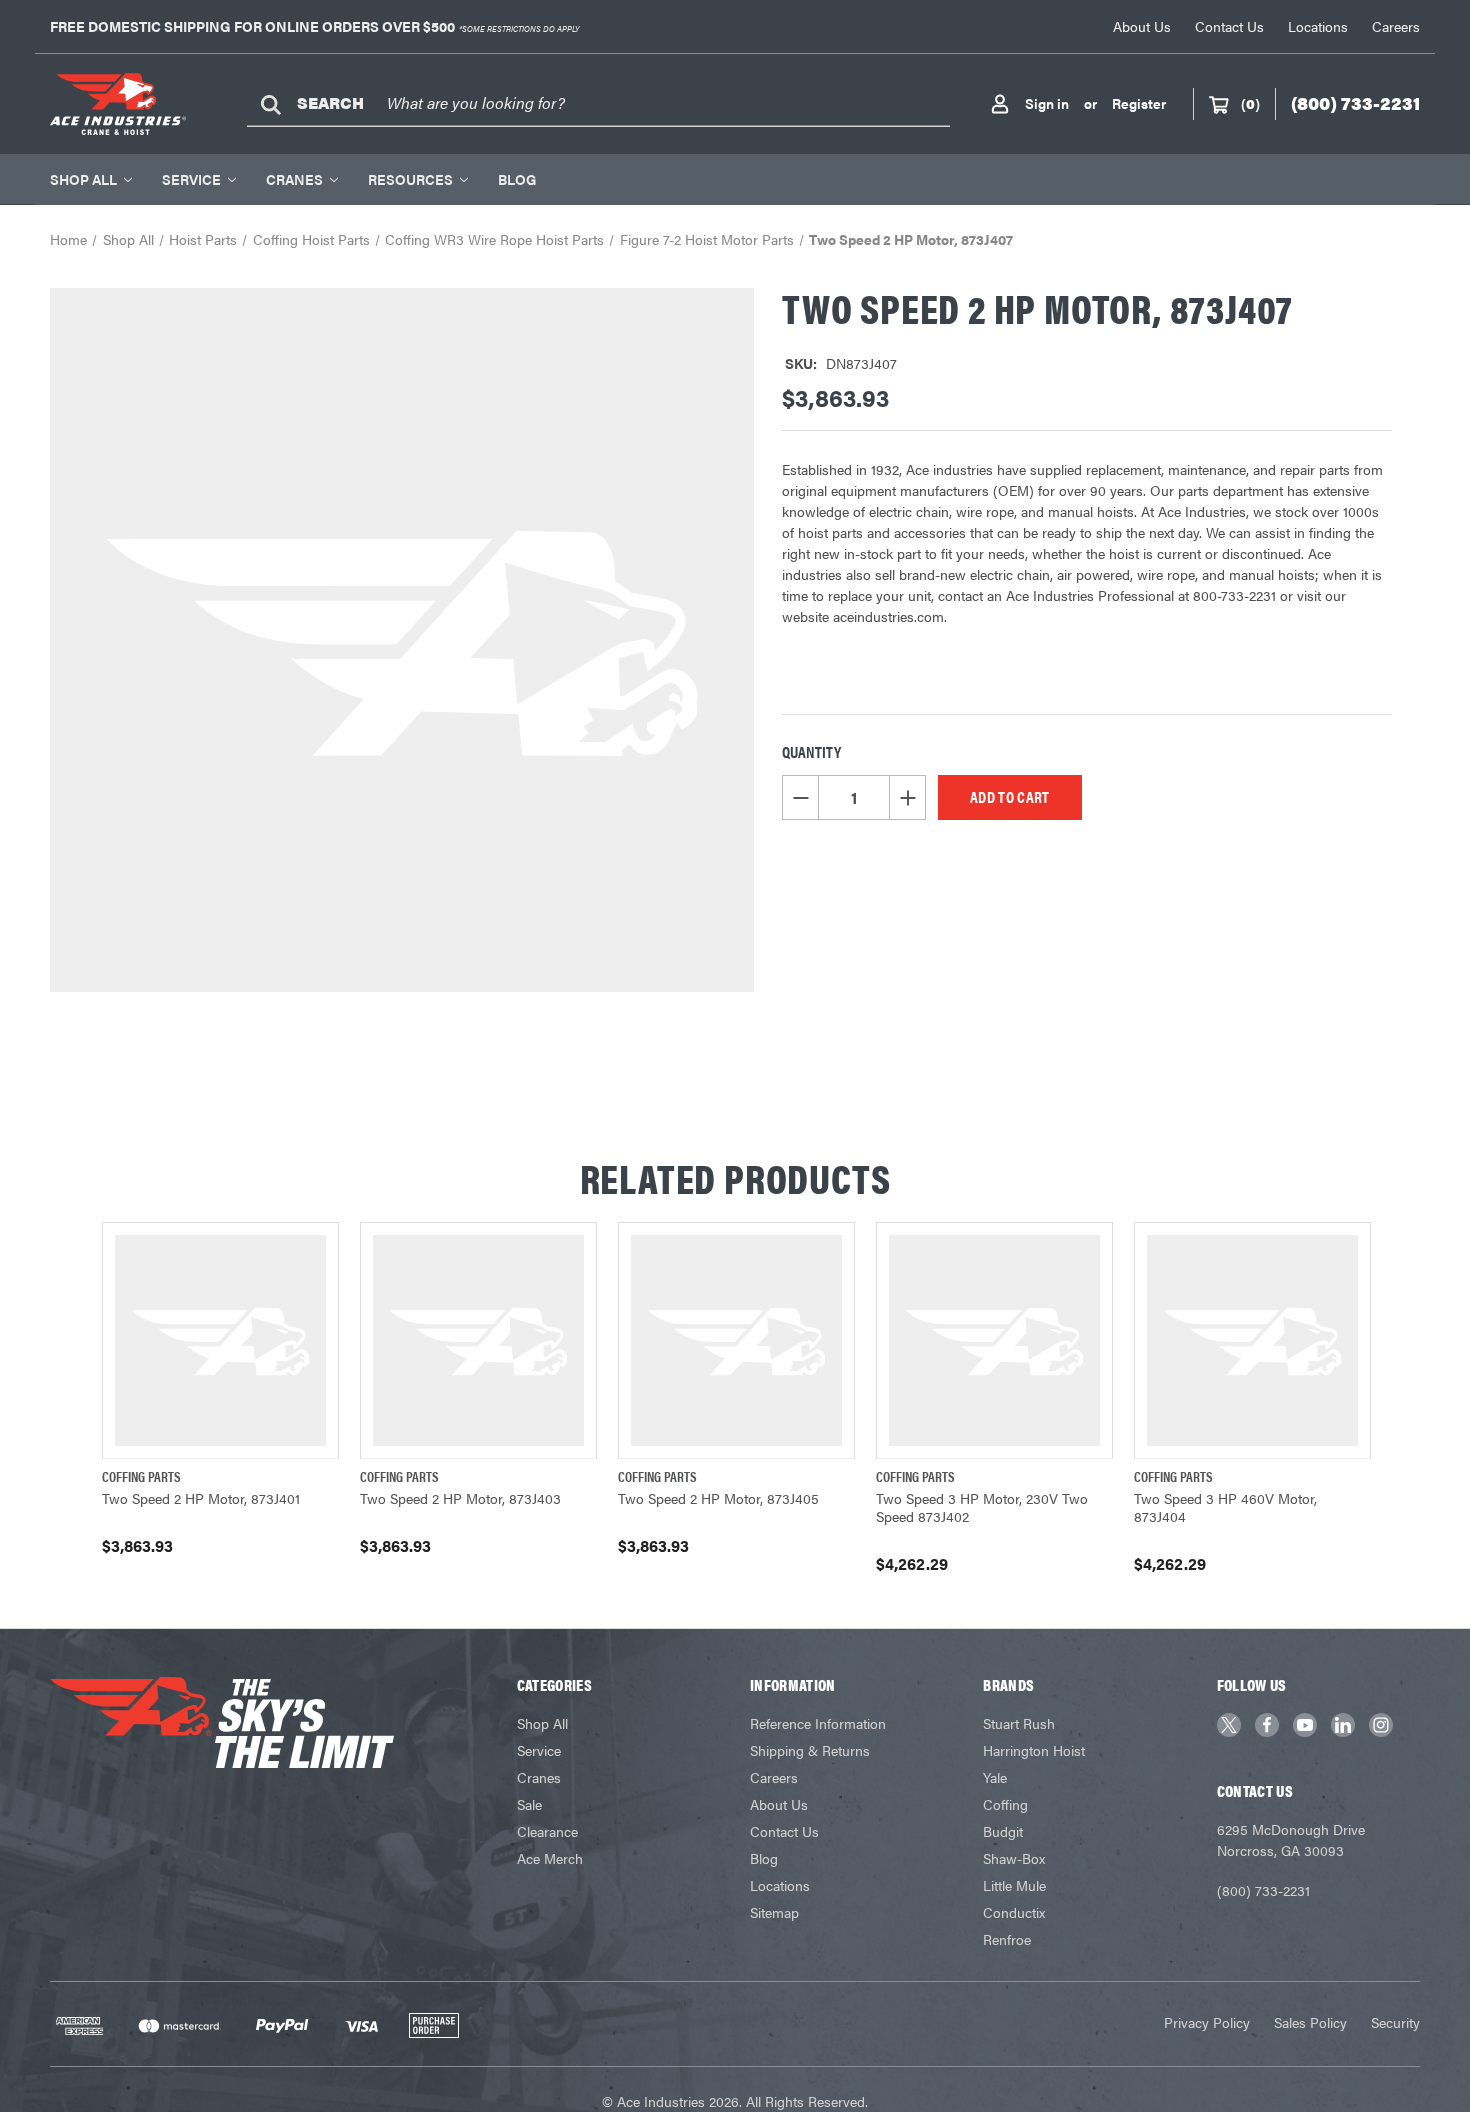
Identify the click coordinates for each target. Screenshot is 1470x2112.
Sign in (1047, 103)
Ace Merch (550, 1858)
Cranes (294, 179)
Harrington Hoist (1034, 1750)
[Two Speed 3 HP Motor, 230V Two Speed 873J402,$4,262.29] (994, 1340)
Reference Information (818, 1723)
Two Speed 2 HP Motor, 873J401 (201, 1498)
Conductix (1014, 1912)
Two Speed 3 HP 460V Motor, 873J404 (1225, 1507)
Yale (995, 1777)
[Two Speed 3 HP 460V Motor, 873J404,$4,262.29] (1252, 1340)
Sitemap (774, 1912)
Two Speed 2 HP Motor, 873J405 (718, 1498)
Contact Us (1229, 26)
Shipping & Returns (810, 1750)
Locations (1318, 26)
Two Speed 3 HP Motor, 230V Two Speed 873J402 (982, 1507)
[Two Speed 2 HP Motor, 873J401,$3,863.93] (220, 1340)
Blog (517, 179)
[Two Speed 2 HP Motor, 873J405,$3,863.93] (736, 1340)
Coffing (1005, 1804)
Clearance (547, 1831)
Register (1139, 103)
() (1250, 103)
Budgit (1003, 1831)
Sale (529, 1804)
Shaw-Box (1014, 1858)
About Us (1142, 26)
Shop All (83, 179)
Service (191, 179)
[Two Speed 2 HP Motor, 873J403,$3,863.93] (478, 1340)
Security (1395, 2022)
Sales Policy (1310, 2022)
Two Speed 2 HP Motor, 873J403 (460, 1498)
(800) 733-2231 (1263, 1890)
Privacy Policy (1207, 2022)
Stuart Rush (1019, 1723)
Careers (1396, 26)
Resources (410, 179)
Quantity (811, 751)
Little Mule (1014, 1885)
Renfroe (1007, 1939)
